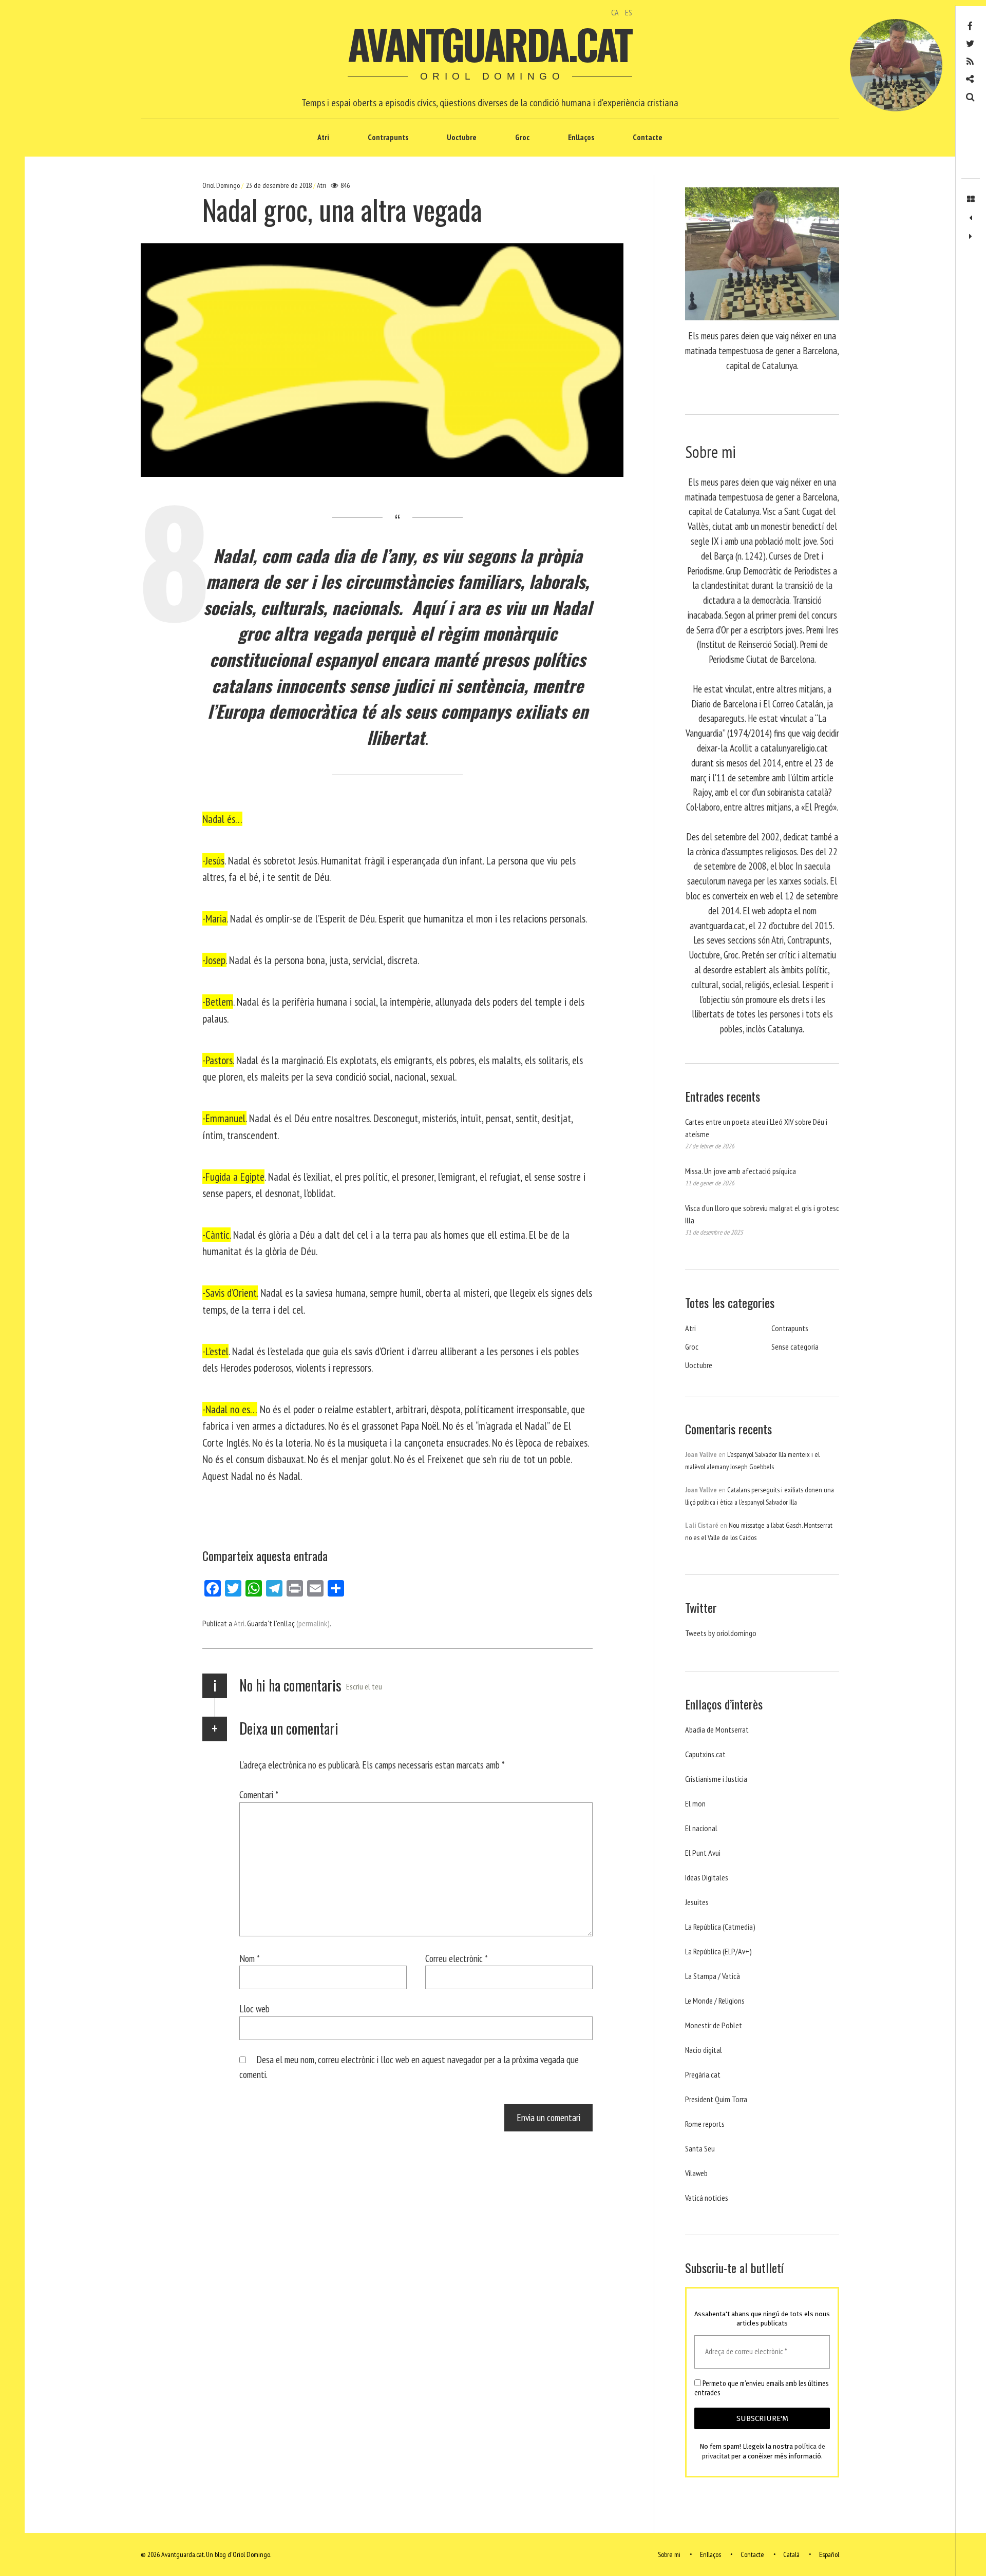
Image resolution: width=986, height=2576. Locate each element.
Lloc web (254, 2008)
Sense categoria (795, 1347)
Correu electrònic (457, 1958)
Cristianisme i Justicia (716, 1779)
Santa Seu (700, 2148)
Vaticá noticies (707, 2198)
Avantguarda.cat (489, 44)
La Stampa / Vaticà (713, 1976)
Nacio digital (704, 2050)
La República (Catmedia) (720, 1927)
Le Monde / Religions (715, 2001)
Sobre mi (669, 2554)
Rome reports (705, 2124)
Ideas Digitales (707, 1877)
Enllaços (581, 137)
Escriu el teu (364, 1686)
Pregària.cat (703, 2074)
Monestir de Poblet (714, 2025)
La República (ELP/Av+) (718, 1951)
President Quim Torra (716, 2099)
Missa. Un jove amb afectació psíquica (741, 1171)
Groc (522, 137)
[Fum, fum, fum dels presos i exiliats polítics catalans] (971, 218)
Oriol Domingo (222, 185)
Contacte (648, 137)
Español (829, 2554)
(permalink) (313, 1623)
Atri (323, 137)
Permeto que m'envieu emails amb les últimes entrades (761, 2388)
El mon (695, 1803)
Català (791, 2554)
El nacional (701, 1828)
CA (615, 12)
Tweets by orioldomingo (721, 1633)
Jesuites (697, 1902)
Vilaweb (696, 2173)
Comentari (259, 1794)
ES (629, 12)
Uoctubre (462, 137)
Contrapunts (388, 137)
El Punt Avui (703, 1853)
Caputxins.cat (705, 1754)
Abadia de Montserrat (717, 1729)
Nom (250, 1958)
